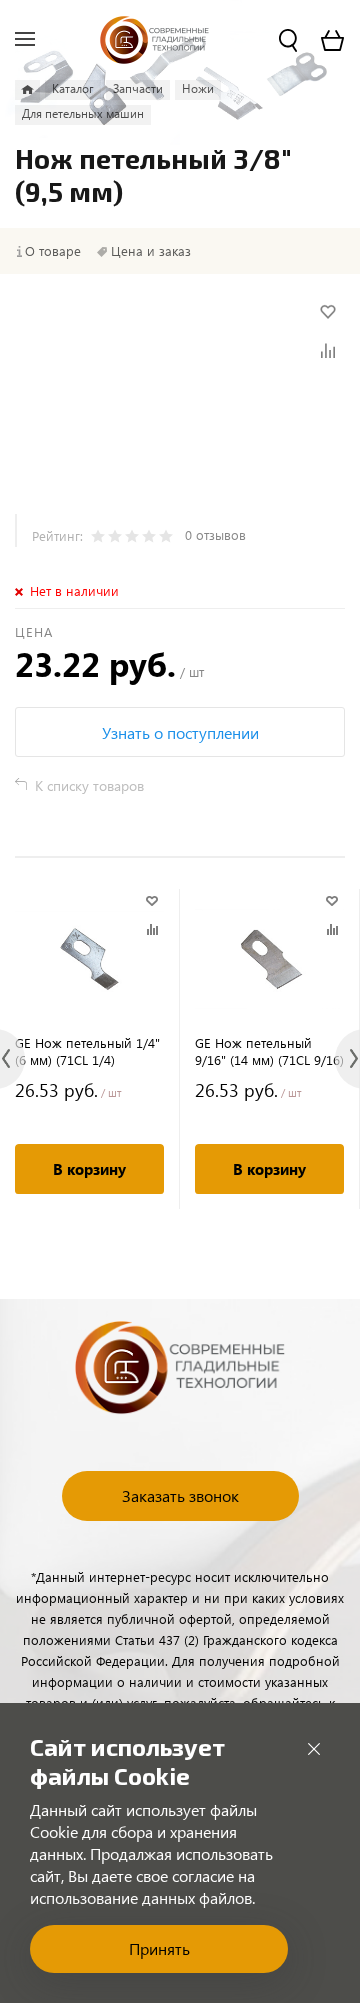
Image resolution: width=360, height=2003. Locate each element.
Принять (159, 1948)
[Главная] (27, 90)
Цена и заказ (151, 251)
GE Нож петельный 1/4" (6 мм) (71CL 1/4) (87, 1051)
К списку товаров (89, 785)
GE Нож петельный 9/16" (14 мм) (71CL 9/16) (269, 1051)
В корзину (89, 1169)
